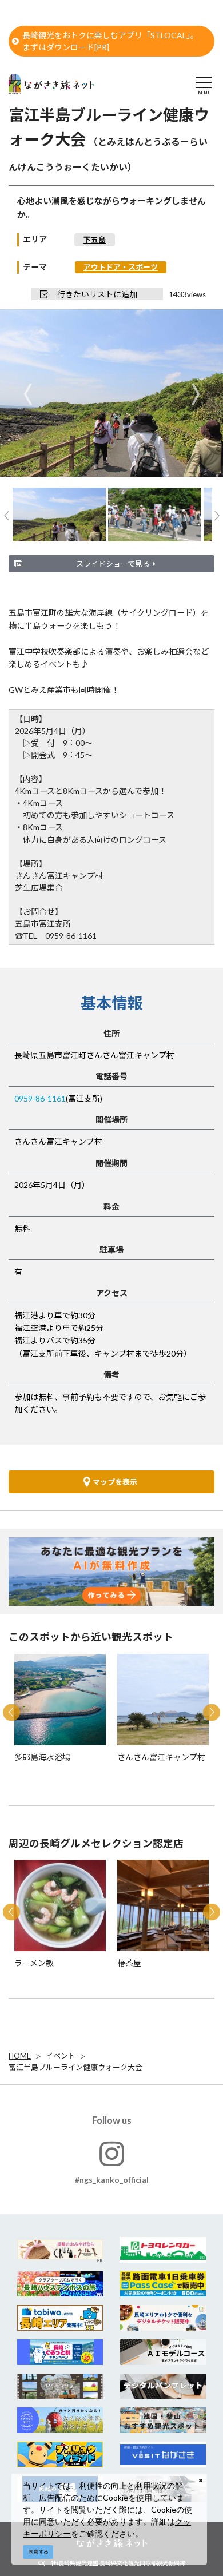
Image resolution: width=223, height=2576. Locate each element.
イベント (61, 2056)
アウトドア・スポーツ (121, 267)
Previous (28, 394)
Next (195, 394)
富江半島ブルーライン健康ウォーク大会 (75, 2067)
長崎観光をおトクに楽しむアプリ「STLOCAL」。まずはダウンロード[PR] (110, 41)
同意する (38, 2552)
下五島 (95, 240)
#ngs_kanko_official (112, 2180)
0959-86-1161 (40, 1098)
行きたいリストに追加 (97, 294)
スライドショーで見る (113, 564)
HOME (20, 2056)
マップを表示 (115, 1482)
